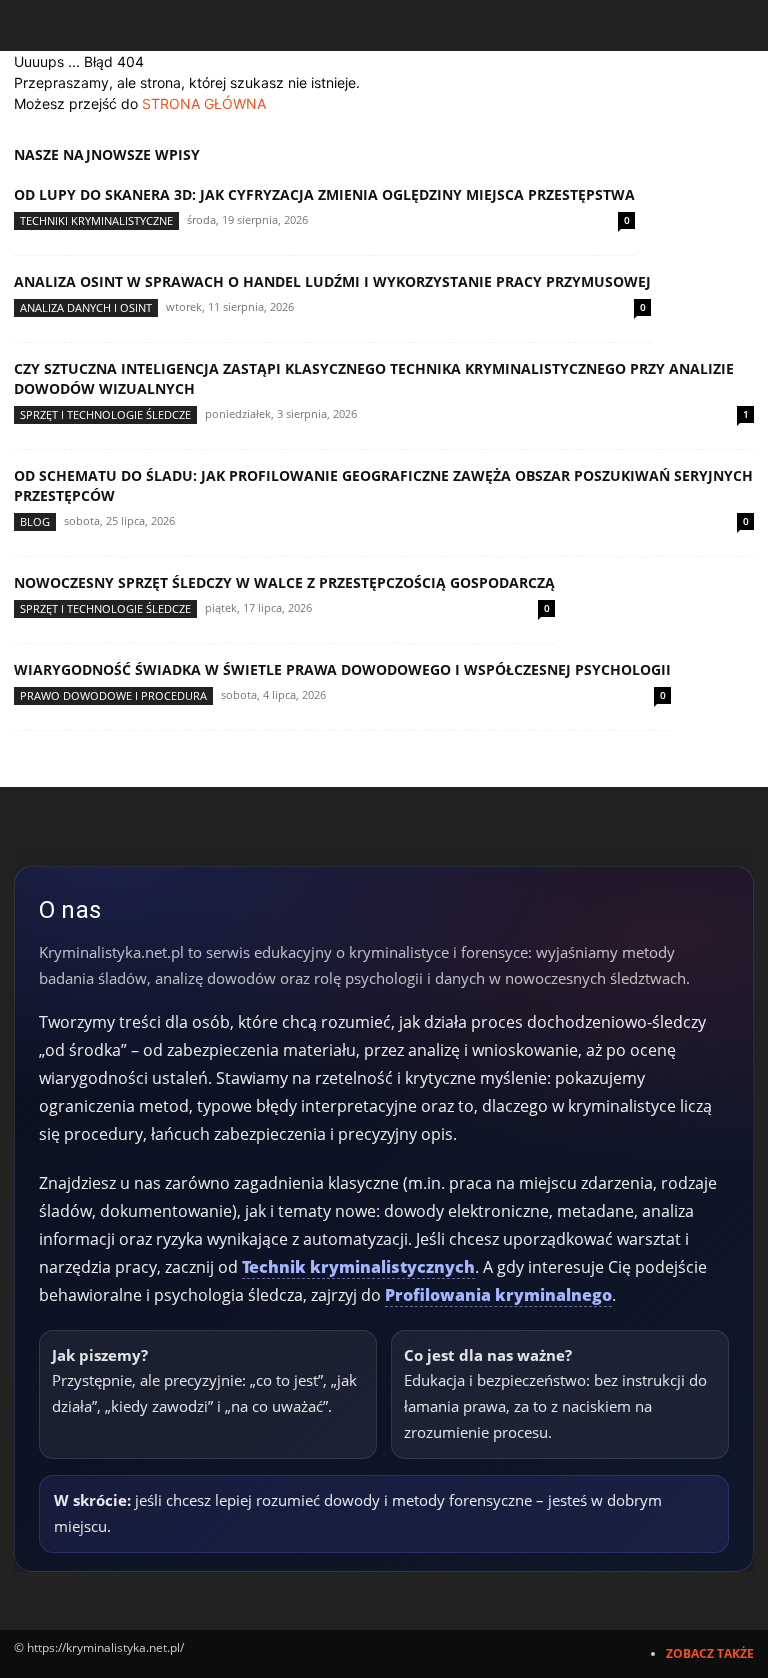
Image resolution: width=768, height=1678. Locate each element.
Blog (35, 521)
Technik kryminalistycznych (358, 1267)
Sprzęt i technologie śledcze (105, 414)
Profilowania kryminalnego (498, 1295)
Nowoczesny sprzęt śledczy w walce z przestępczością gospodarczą (284, 582)
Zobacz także (710, 1653)
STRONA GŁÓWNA (204, 103)
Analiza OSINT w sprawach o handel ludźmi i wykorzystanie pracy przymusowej (332, 281)
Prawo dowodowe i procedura (113, 695)
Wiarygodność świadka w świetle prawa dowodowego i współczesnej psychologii (342, 669)
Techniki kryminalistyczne (96, 220)
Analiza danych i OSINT (86, 307)
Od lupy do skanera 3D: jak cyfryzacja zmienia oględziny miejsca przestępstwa (324, 194)
